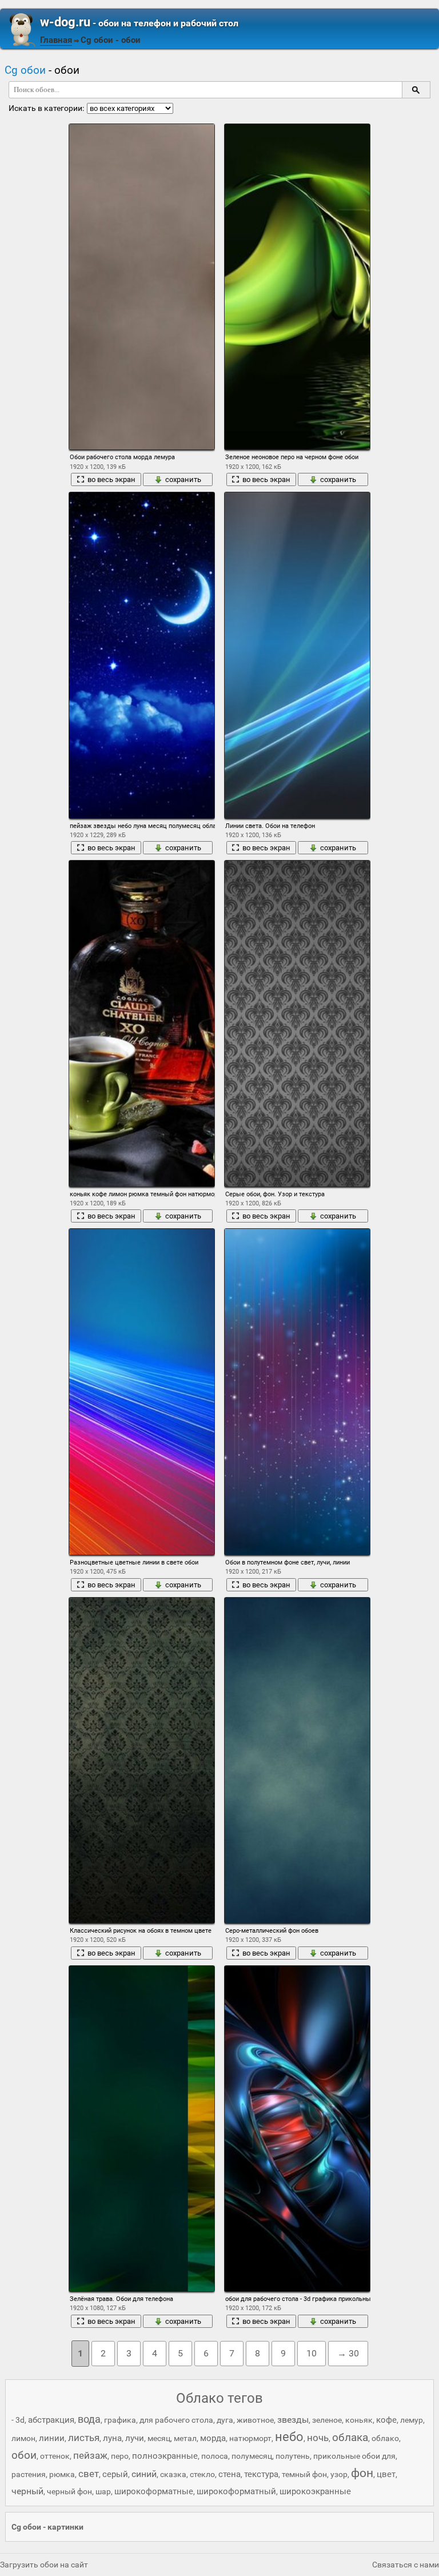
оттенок (55, 2456)
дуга (225, 2420)
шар (103, 2491)
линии (52, 2438)
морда (213, 2438)
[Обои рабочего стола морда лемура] (142, 287)
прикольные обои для (354, 2456)
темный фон (304, 2474)
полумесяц (252, 2456)
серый (115, 2474)
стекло (202, 2474)
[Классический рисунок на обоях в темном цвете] (142, 1760)
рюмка (62, 2474)
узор (339, 2474)
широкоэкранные (315, 2491)
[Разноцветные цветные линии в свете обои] (142, 1391)
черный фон (69, 2491)
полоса (215, 2456)
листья (84, 2438)
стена (230, 2474)
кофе (386, 2420)
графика (120, 2420)
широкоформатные (154, 2491)
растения (29, 2474)
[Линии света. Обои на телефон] (297, 655)
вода (89, 2419)
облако (385, 2438)
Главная (56, 40)
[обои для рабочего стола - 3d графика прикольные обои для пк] (297, 2129)
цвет (386, 2474)
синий (144, 2474)
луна (112, 2438)
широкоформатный (236, 2491)
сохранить (183, 479)
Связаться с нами (406, 2565)
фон (362, 2473)
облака (350, 2437)
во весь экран (111, 479)
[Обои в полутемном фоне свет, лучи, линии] (297, 1391)
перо (120, 2456)
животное (255, 2420)
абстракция (51, 2420)
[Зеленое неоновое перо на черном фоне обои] (297, 287)
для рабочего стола (176, 2420)
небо (289, 2437)
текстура (261, 2474)
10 (312, 2353)
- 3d (18, 2420)
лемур (412, 2420)
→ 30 (348, 2353)
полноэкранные (165, 2456)
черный (27, 2491)
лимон (23, 2438)
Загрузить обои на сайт (44, 2565)
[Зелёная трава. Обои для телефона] (142, 2129)
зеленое (327, 2420)
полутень (293, 2456)
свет (89, 2474)
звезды (293, 2420)
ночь (318, 2438)
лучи (135, 2438)
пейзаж (90, 2455)
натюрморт (250, 2438)
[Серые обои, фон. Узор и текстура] (297, 1023)
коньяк (359, 2420)
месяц (159, 2438)
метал (185, 2438)
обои (24, 2455)
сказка (173, 2474)
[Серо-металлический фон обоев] (297, 1760)
